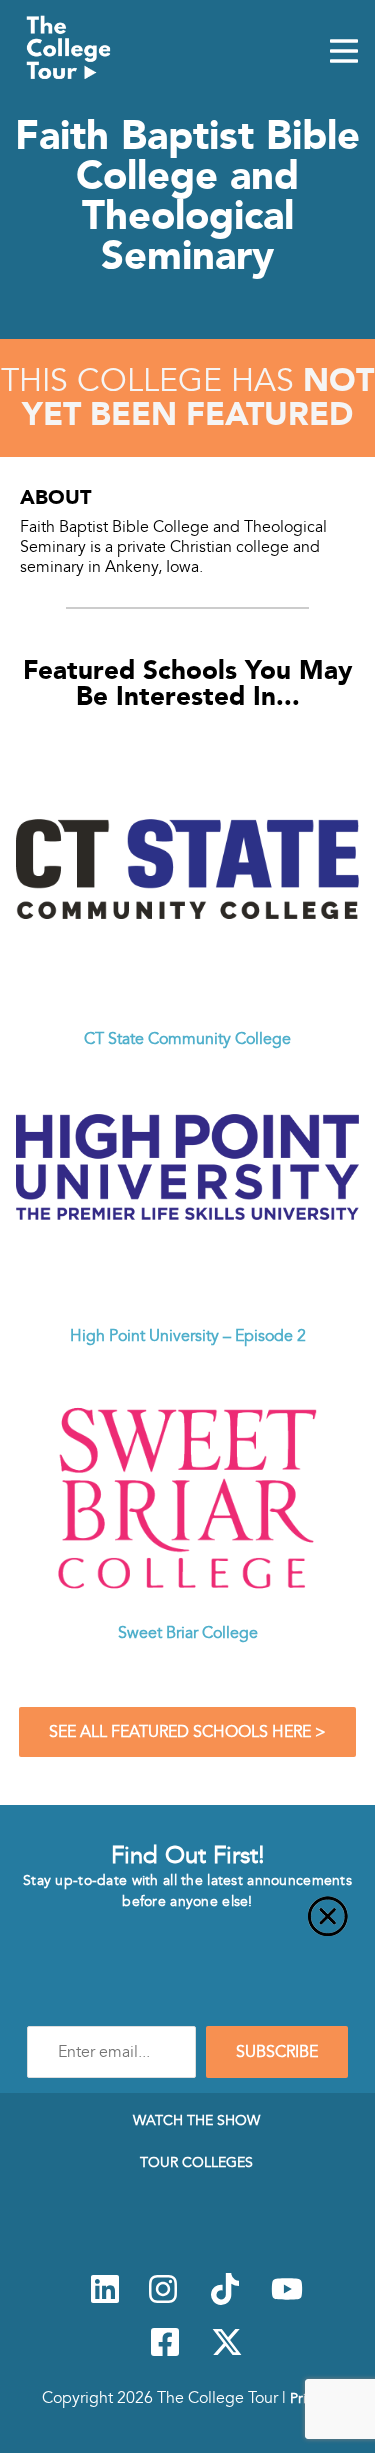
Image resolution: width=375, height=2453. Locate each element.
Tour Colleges (196, 2162)
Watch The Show (196, 2120)
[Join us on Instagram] (163, 2300)
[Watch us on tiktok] (225, 2300)
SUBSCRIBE (277, 2052)
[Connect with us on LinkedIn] (105, 2300)
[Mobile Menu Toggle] (344, 53)
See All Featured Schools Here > (187, 1732)
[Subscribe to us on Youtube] (287, 2300)
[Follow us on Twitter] (227, 2353)
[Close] (187, 1928)
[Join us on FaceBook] (165, 2353)
